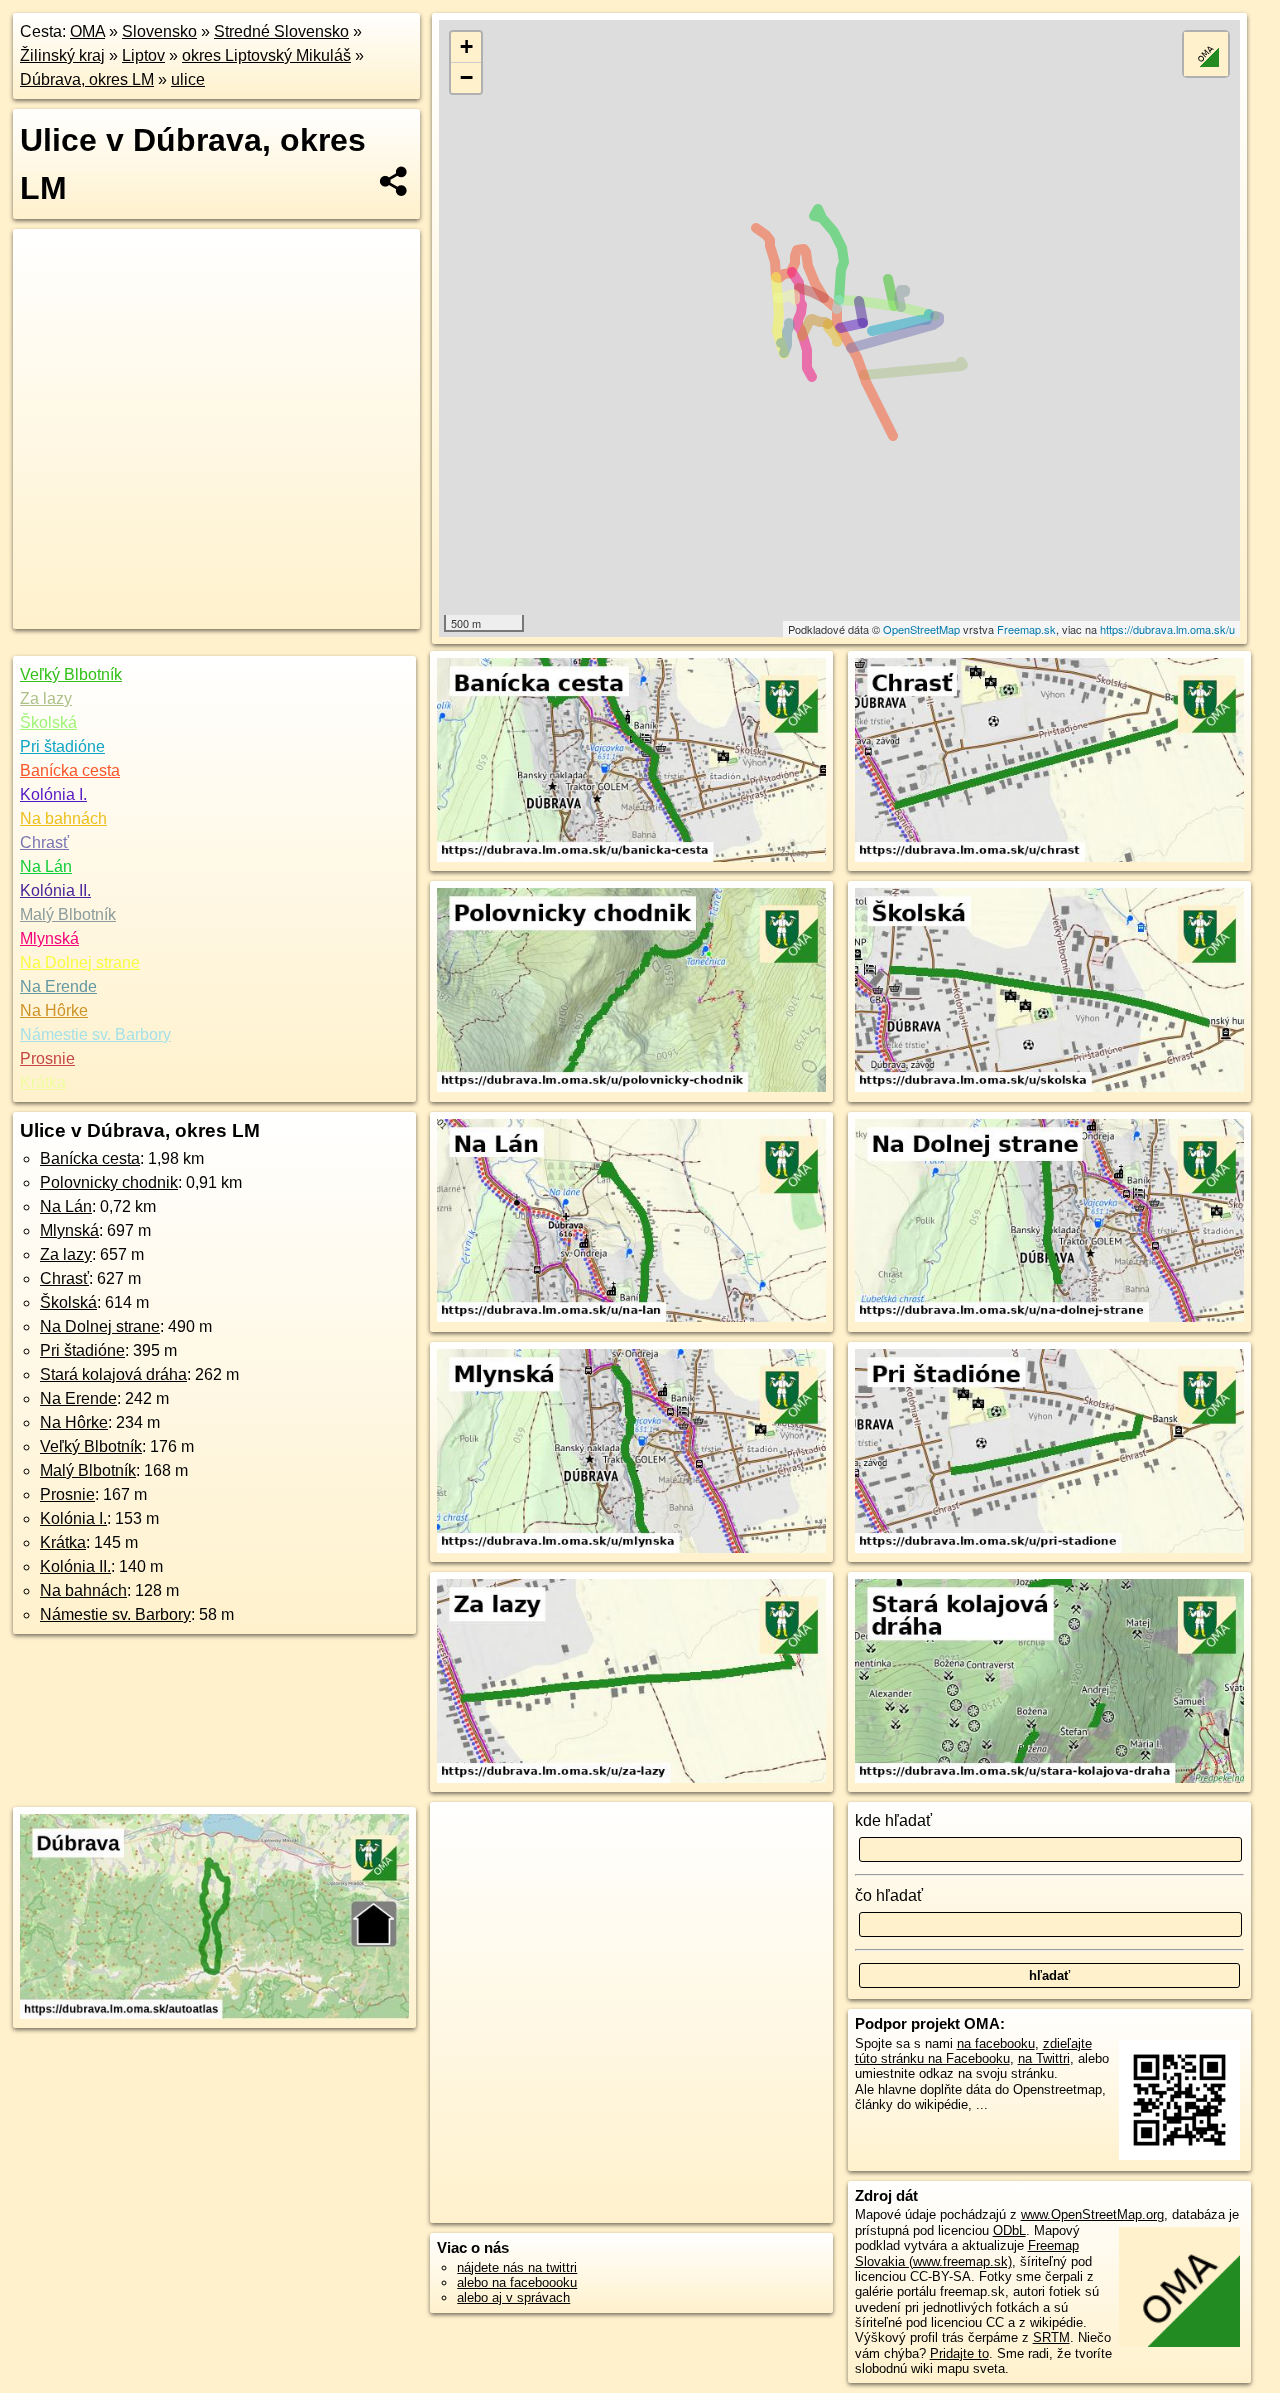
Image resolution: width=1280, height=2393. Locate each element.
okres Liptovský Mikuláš (266, 55)
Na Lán (46, 866)
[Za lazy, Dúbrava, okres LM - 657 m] (631, 1682)
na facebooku (996, 2043)
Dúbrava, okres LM (87, 79)
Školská (48, 722)
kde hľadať (893, 1820)
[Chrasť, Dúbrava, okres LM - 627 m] (1049, 761)
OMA (87, 31)
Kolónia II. (55, 890)
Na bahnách (63, 818)
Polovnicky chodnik (109, 1182)
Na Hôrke (54, 1010)
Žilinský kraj (62, 55)
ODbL (1009, 2230)
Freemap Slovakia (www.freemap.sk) (967, 2253)
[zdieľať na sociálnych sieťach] (394, 181)
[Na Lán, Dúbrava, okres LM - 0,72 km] (631, 1222)
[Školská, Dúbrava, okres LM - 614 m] (1049, 991)
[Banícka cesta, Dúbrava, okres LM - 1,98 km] (631, 761)
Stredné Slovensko (281, 31)
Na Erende (58, 986)
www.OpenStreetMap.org (1092, 2214)
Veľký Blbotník (71, 674)
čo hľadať (889, 1895)
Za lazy (46, 698)
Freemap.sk (1026, 629)
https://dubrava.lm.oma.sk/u (1167, 629)
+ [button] (466, 46)
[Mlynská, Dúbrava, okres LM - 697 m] (631, 1452)
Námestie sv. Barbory (95, 1034)
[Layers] (1206, 54)
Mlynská (49, 938)
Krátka (43, 1082)
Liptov (143, 55)
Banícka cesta (70, 770)
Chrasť (44, 842)
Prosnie (47, 1058)
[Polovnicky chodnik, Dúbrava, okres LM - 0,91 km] (631, 991)
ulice (188, 79)
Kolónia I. (53, 794)
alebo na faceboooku (517, 2282)
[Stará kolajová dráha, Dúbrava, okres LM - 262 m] (1049, 1682)
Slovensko (159, 31)
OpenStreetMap (921, 629)
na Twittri (1044, 2058)
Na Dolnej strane (80, 962)
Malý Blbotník (68, 914)
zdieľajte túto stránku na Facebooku (973, 2051)
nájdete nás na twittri (517, 2267)
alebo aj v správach (513, 2297)
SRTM (1051, 2337)
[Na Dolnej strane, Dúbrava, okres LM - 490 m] (1049, 1222)
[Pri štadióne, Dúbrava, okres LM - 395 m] (1049, 1452)
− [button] (466, 77)
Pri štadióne (62, 746)
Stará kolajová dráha (113, 1374)
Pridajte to (959, 2353)
